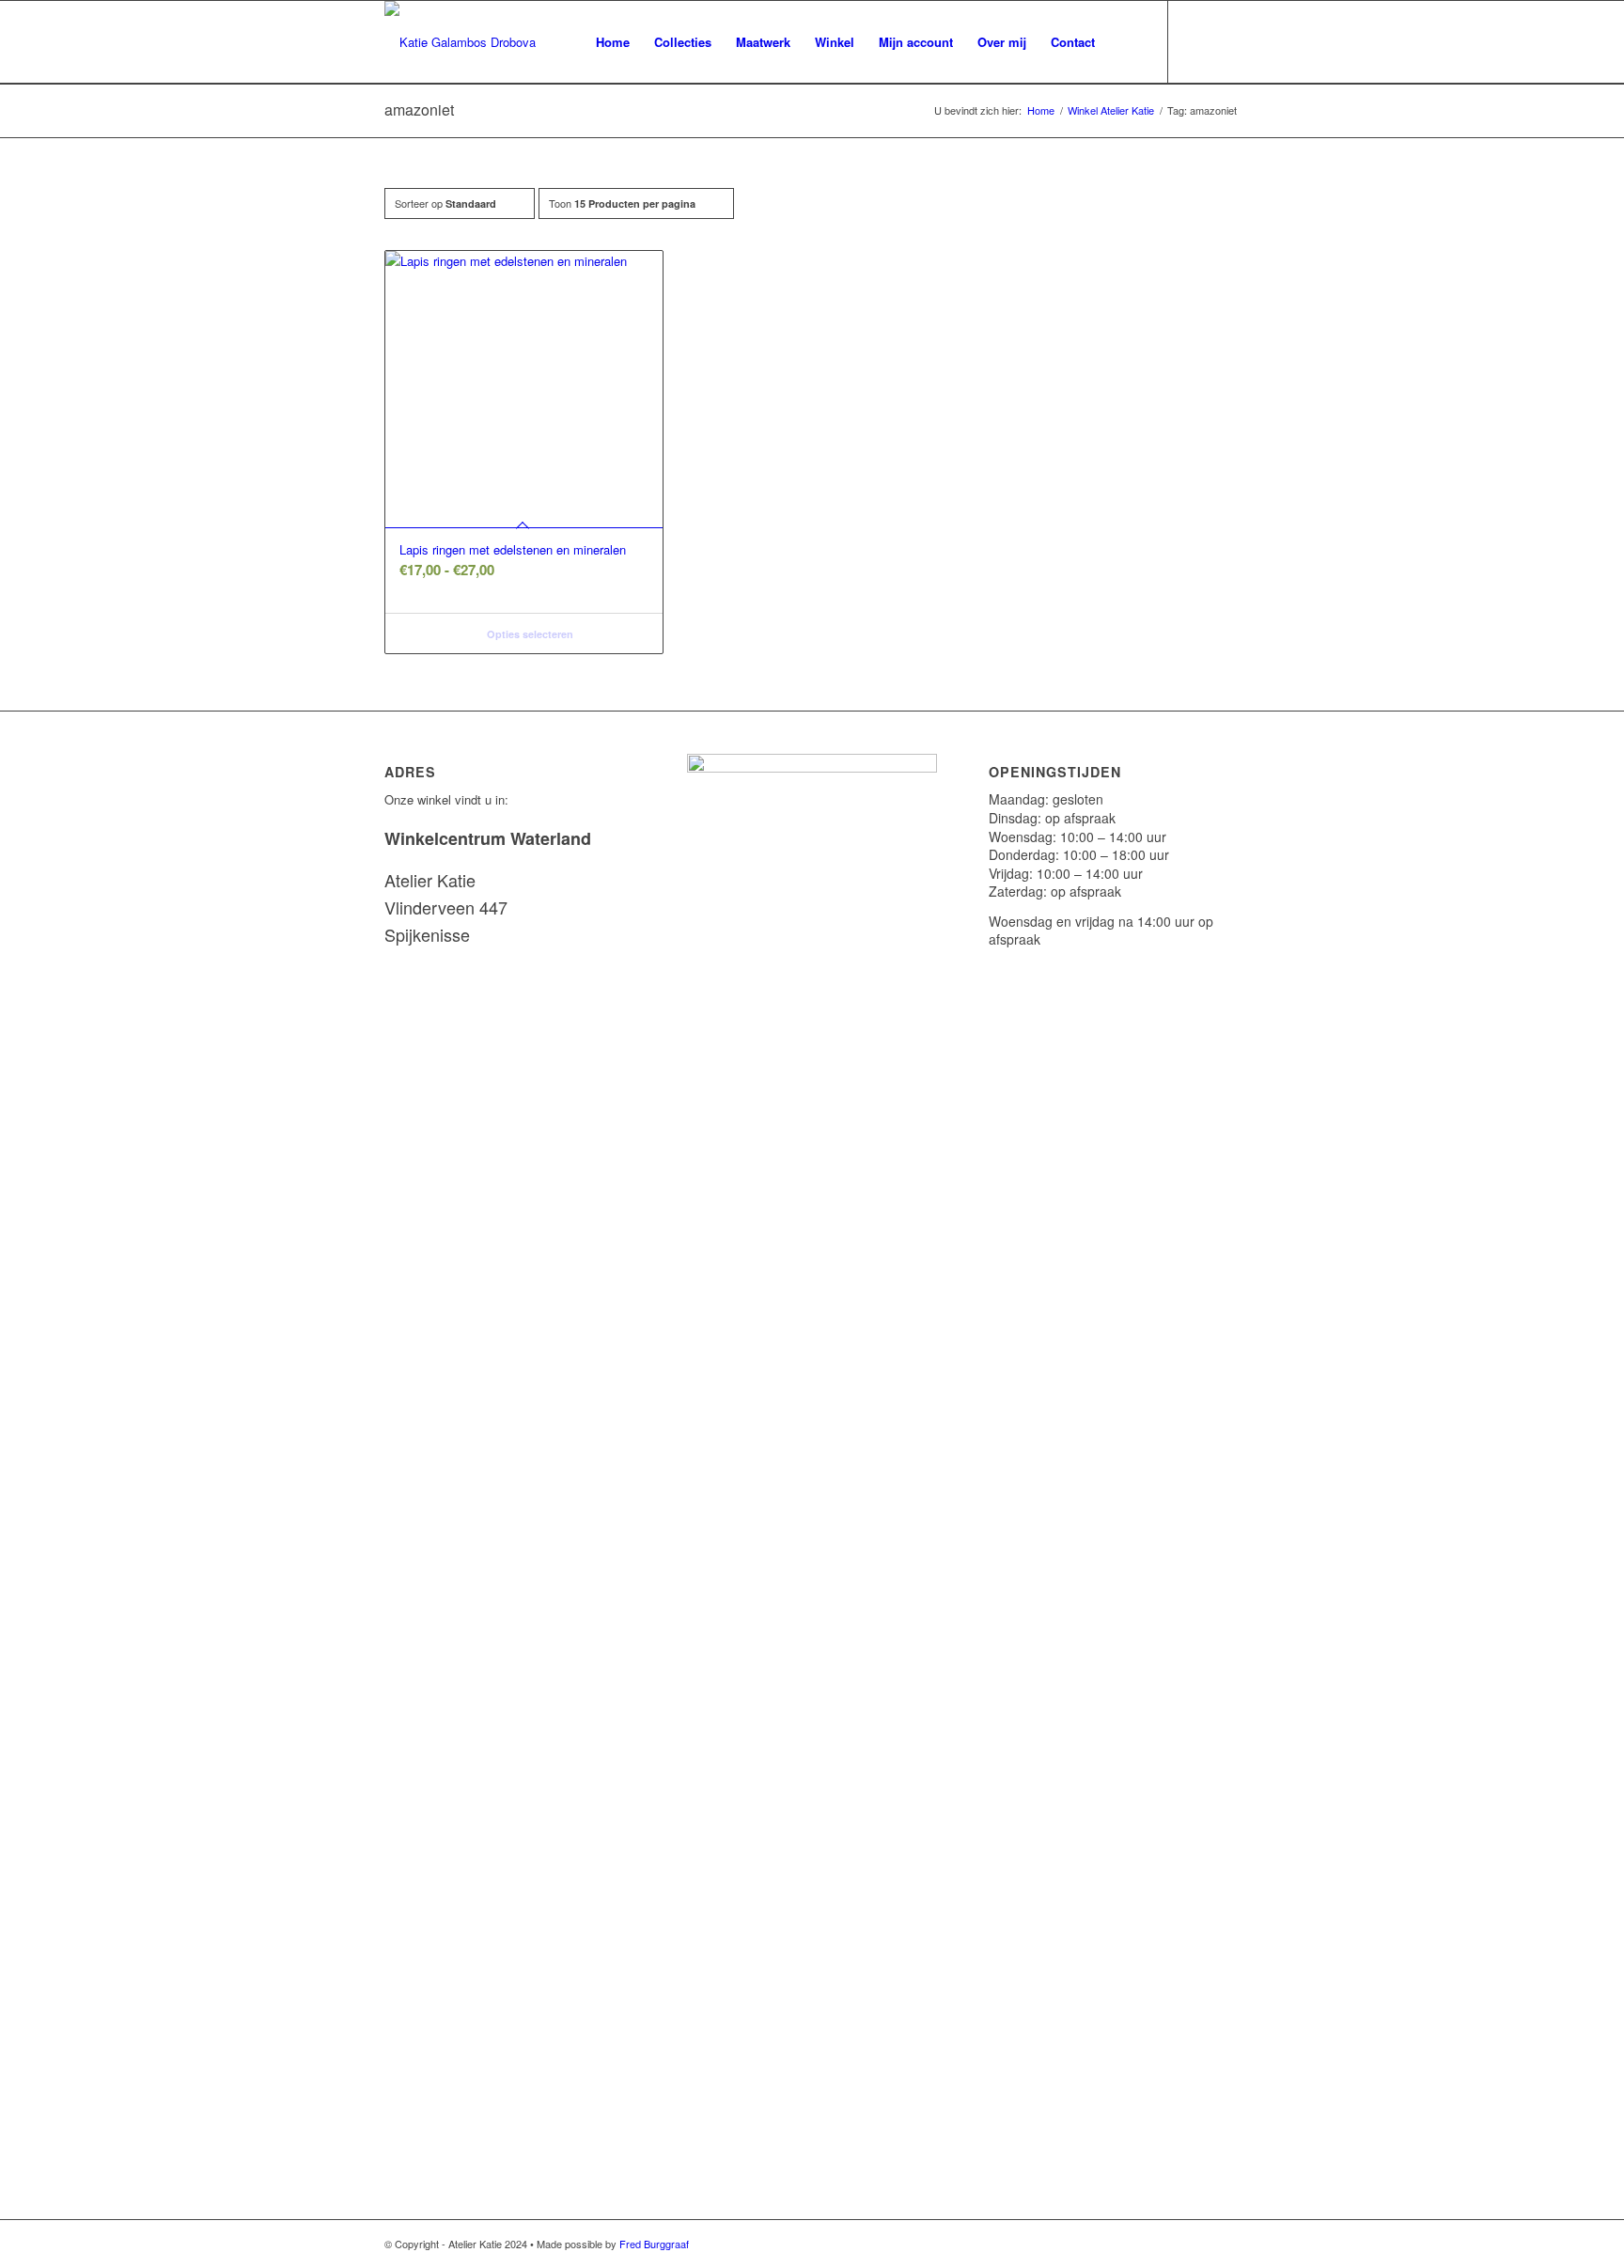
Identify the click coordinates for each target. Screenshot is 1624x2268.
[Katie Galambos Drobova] (460, 42)
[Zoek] (1125, 42)
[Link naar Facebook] (1226, 41)
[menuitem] (613, 42)
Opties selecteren (529, 634)
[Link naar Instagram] (1197, 41)
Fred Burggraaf (654, 2244)
